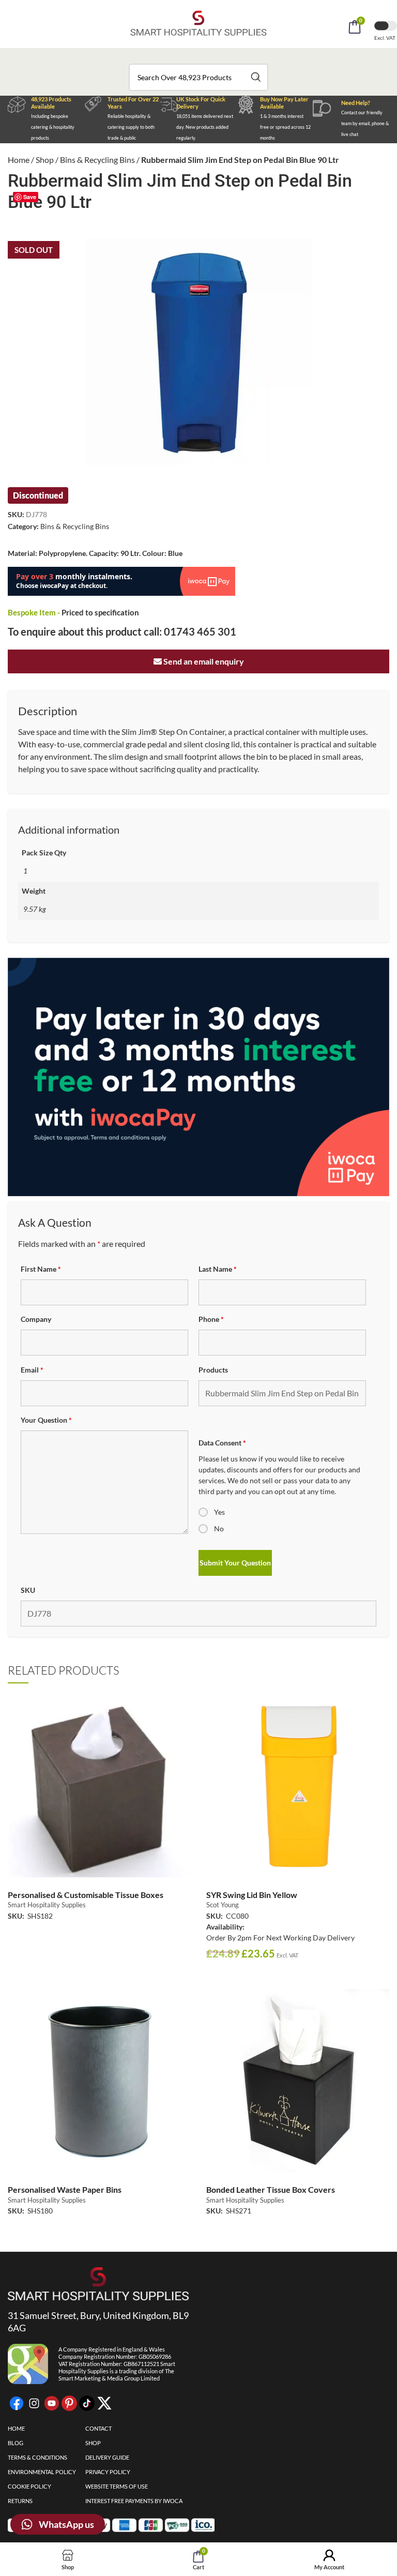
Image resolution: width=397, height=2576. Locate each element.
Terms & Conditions (37, 2457)
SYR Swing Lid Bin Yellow (252, 1895)
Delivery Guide (107, 2457)
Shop (45, 160)
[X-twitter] (104, 2403)
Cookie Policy (29, 2486)
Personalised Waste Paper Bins (65, 2189)
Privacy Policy (108, 2472)
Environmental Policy (42, 2472)
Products (213, 1370)
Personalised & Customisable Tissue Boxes (86, 1895)
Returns (20, 2501)
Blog (16, 2443)
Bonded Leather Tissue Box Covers (271, 2189)
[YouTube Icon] (52, 2403)
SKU (28, 1590)
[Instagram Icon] (34, 2403)
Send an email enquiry (203, 661)
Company (36, 1319)
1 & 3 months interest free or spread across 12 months (285, 127)
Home (19, 160)
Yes (219, 1512)
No (219, 1528)
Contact (98, 2428)
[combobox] (198, 77)
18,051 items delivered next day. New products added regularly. (205, 127)
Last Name (218, 1269)
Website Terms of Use (117, 2486)
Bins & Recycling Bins (97, 160)
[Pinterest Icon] (69, 2403)
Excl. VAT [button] (385, 38)
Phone (211, 1319)
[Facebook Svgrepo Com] (17, 2403)
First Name (41, 1269)
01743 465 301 (200, 631)
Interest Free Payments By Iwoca (134, 2501)
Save (30, 197)
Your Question (46, 1420)
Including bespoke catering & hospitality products (53, 127)
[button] (212, 56)
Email (32, 1370)
